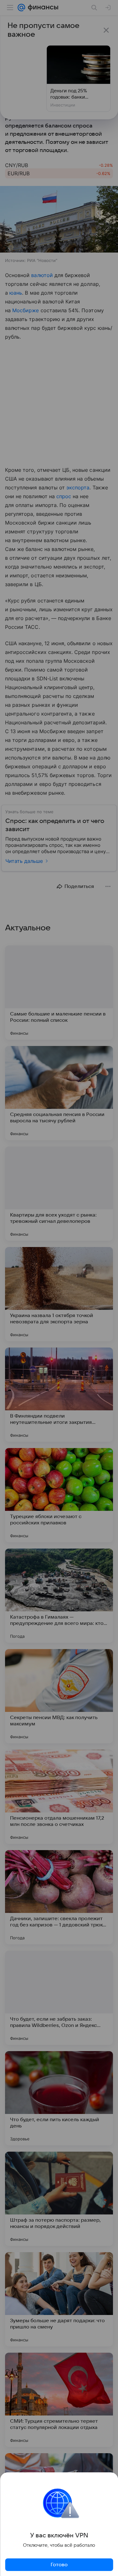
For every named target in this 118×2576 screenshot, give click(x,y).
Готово (59, 2565)
